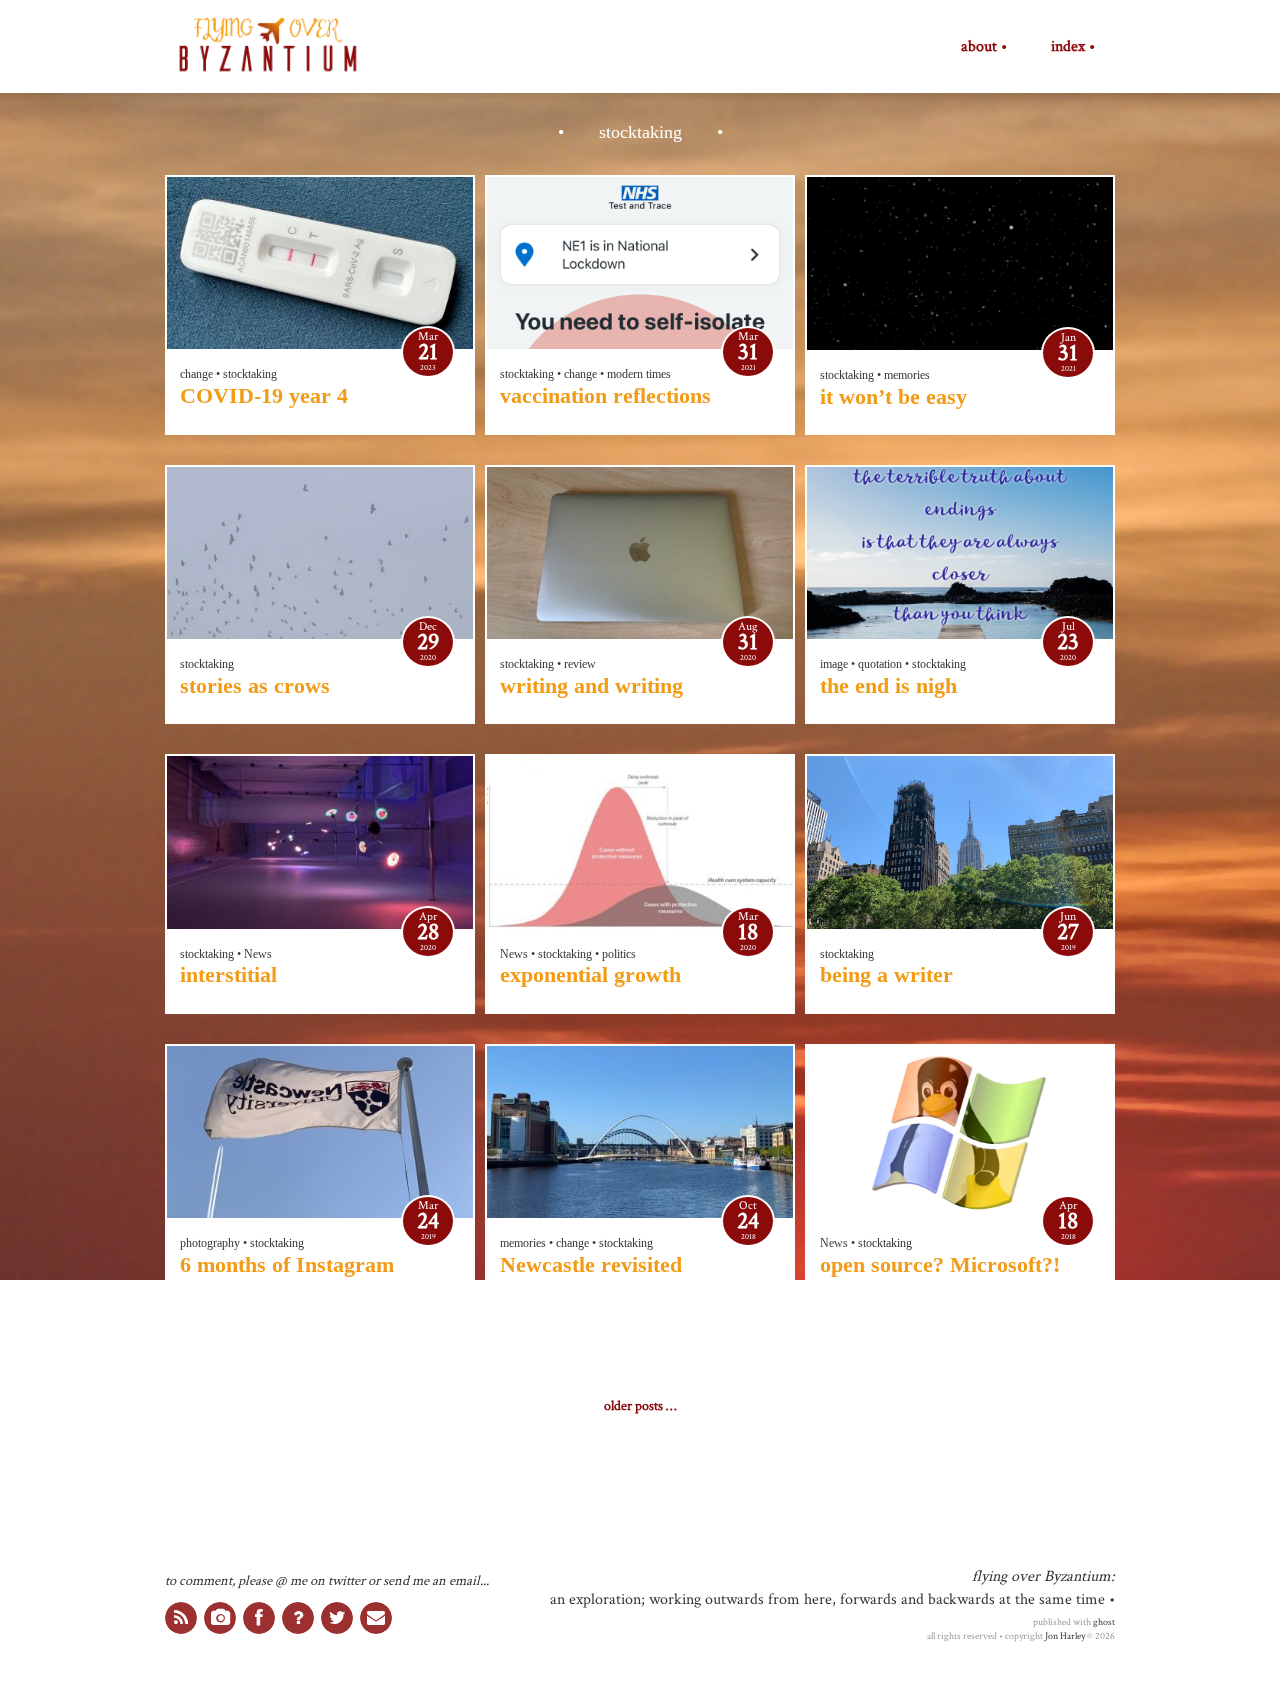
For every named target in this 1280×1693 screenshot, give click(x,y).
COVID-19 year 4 (264, 395)
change (196, 374)
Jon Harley (1065, 1636)
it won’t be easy (893, 396)
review (580, 664)
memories (907, 375)
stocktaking (250, 374)
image (834, 664)
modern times (639, 374)
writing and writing (591, 685)
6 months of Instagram (287, 1264)
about (979, 47)
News (258, 954)
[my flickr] (220, 1618)
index (1068, 47)
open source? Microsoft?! (940, 1264)
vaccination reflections (605, 395)
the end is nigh (888, 685)
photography (210, 1243)
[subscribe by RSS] (181, 1618)
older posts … (640, 1406)
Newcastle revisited (591, 1264)
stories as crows (255, 685)
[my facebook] (259, 1618)
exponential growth (590, 974)
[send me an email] (376, 1618)
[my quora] (298, 1618)
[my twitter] (337, 1618)
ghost (1104, 1622)
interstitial (228, 974)
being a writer (886, 974)
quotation (880, 664)
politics (619, 954)
